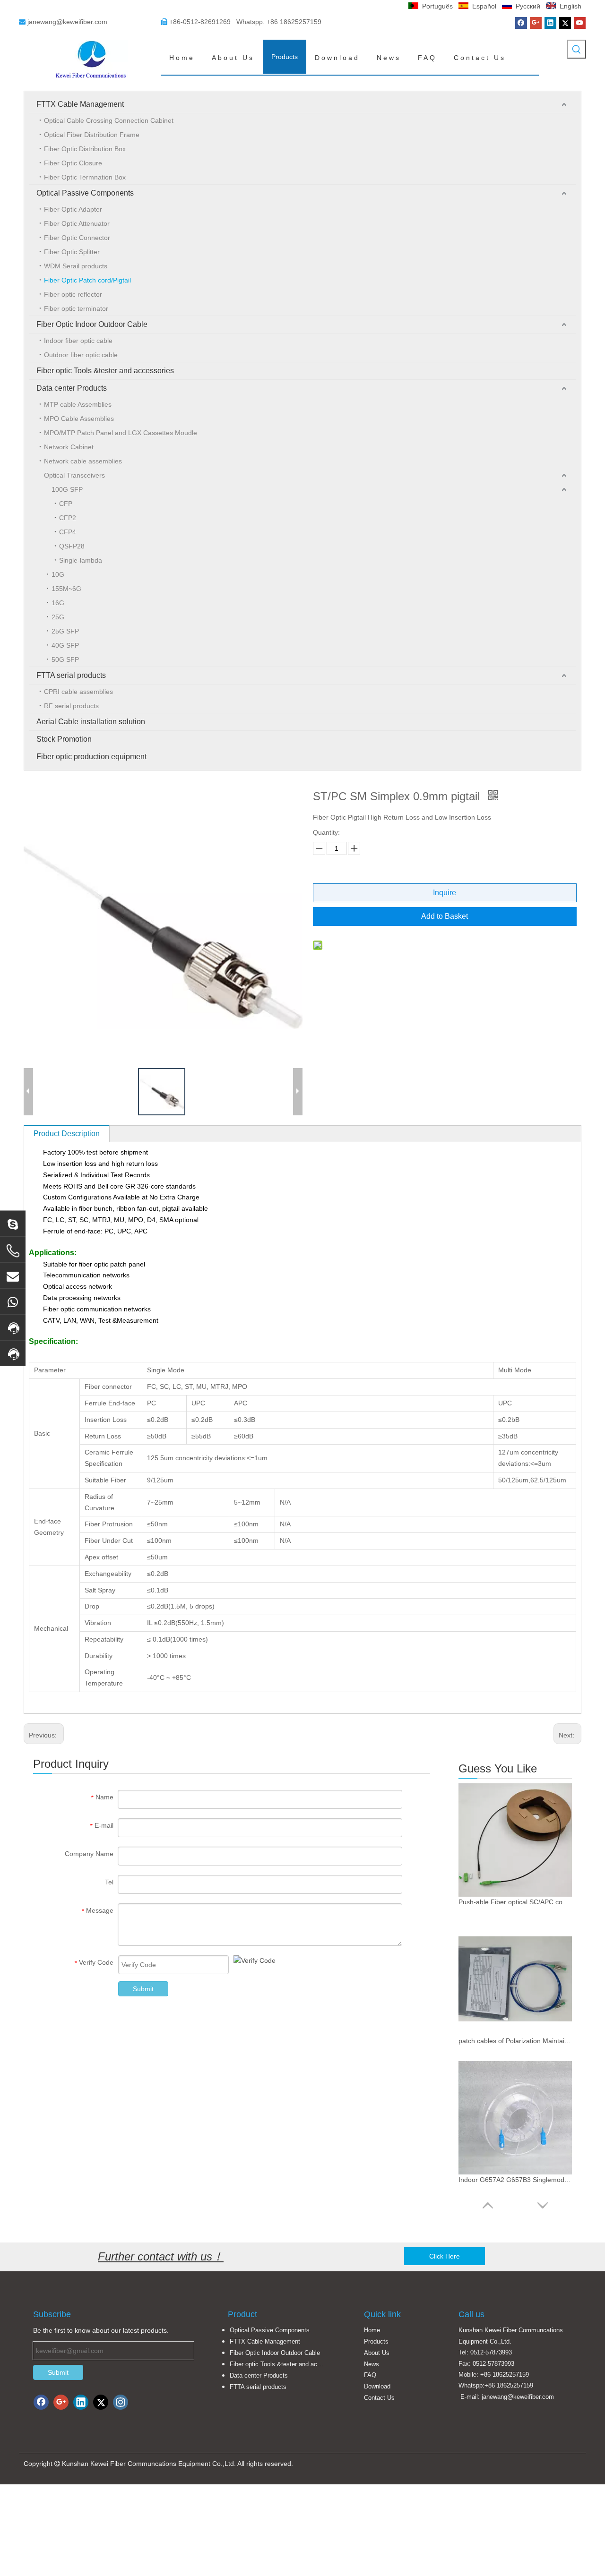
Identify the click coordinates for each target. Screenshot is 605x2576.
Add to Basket (445, 916)
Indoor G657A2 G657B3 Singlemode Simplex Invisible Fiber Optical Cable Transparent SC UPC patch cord (515, 2180)
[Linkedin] (550, 23)
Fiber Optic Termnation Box (85, 177)
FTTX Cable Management (80, 104)
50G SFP (65, 659)
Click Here (445, 2256)
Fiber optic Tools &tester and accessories (105, 371)
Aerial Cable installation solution (91, 722)
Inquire (445, 893)
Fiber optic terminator (76, 308)
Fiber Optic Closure (73, 163)
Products (376, 2341)
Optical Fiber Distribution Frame (92, 135)
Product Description (67, 1134)
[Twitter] (565, 23)
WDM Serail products (76, 266)
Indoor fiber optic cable (78, 341)
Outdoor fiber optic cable (81, 355)
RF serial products (71, 706)
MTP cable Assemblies (78, 404)
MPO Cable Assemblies (79, 419)
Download (377, 2386)
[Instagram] (121, 2402)
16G (58, 603)
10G (58, 574)
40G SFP (65, 645)
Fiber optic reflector (73, 294)
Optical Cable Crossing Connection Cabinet (109, 120)
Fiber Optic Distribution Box (85, 149)
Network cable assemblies (83, 461)
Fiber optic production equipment (91, 757)
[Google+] (536, 23)
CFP (66, 504)
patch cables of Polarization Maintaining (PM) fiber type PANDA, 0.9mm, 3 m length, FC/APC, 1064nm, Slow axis (515, 2041)
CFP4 (68, 532)
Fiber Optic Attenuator (77, 223)
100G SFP (67, 489)
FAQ (370, 2375)
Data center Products (72, 388)
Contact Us (379, 2398)
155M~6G (66, 589)
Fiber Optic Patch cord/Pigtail (87, 280)
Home (372, 2330)
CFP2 (68, 518)
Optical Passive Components (85, 193)
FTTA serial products (71, 675)
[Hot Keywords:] (577, 49)
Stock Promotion (64, 739)
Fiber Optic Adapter (73, 209)
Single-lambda (81, 560)
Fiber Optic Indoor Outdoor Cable (92, 324)
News (372, 2364)
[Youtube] (580, 23)
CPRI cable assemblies (78, 692)
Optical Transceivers (74, 475)
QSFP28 (72, 546)
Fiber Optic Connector (77, 238)
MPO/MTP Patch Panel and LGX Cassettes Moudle (121, 433)
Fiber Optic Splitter (72, 252)
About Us (377, 2353)
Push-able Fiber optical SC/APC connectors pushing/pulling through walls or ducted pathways (515, 1902)
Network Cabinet (69, 447)
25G (58, 617)
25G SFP (65, 631)
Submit (143, 1989)
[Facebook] (521, 23)
